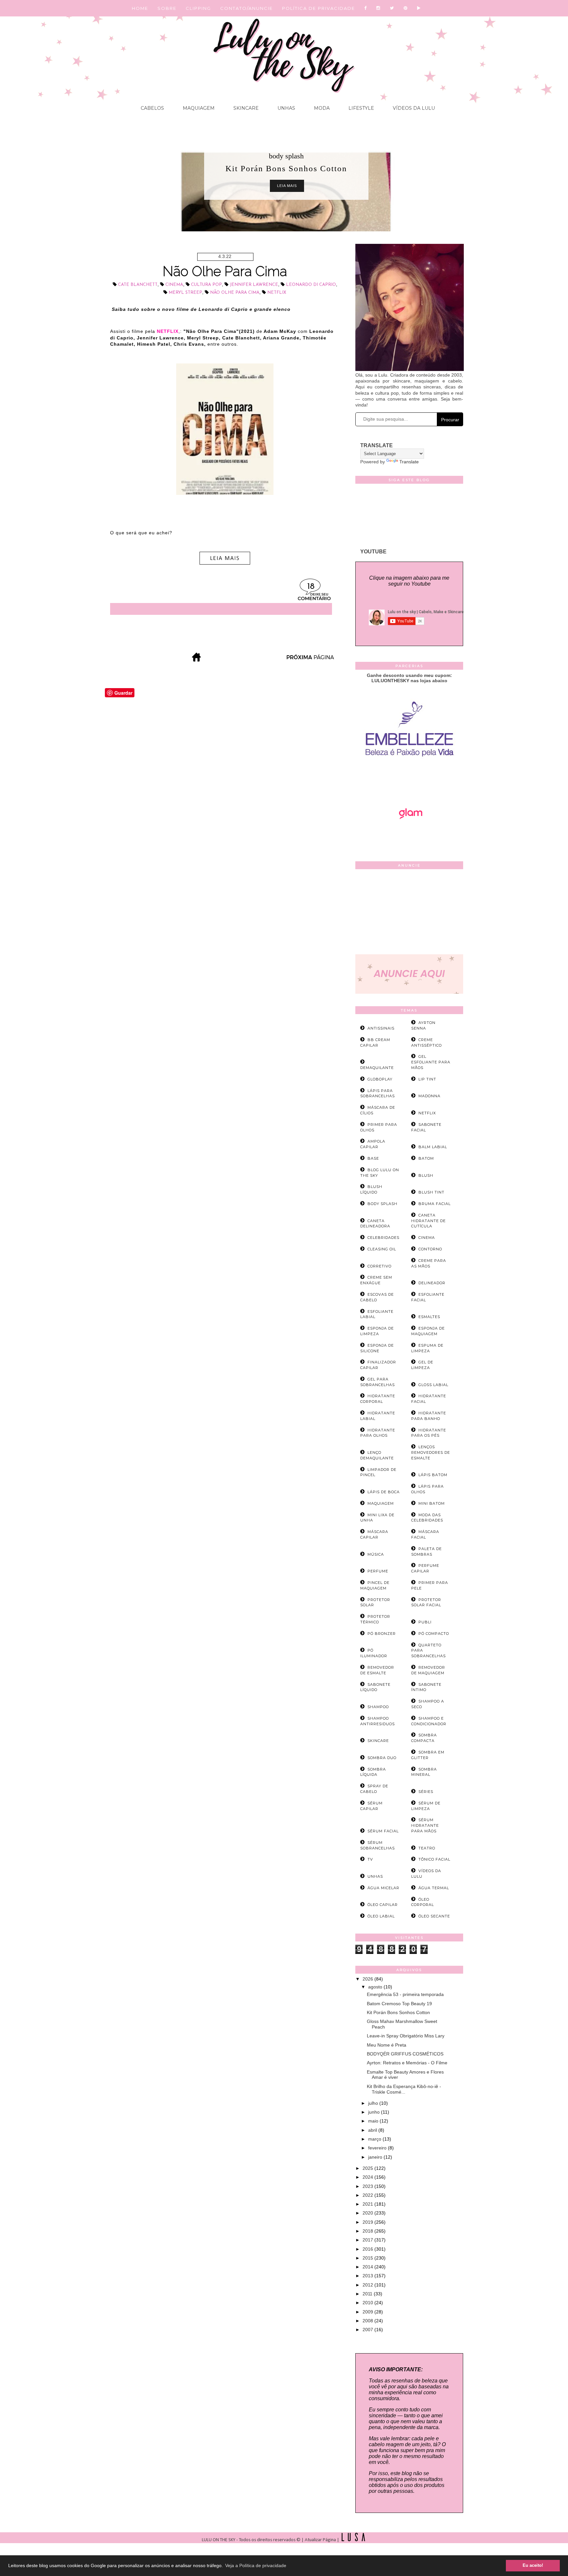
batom (426, 1158)
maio (374, 2121)
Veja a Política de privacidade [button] (256, 2565)
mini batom (432, 1503)
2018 (368, 2231)
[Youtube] (419, 8)
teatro (427, 1848)
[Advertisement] (409, 913)
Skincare (245, 108)
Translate (409, 462)
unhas (375, 1876)
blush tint (431, 1192)
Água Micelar (383, 1888)
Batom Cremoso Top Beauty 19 (399, 2004)
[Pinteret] (406, 8)
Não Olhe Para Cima (225, 271)
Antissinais (381, 1028)
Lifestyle (361, 108)
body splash (286, 156)
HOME (140, 8)
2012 (368, 2285)
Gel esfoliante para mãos (431, 1062)
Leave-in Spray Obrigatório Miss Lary (406, 2036)
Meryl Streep (185, 293)
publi (425, 1622)
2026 (368, 1979)
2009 (368, 2312)
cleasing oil (382, 1249)
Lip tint (427, 1079)
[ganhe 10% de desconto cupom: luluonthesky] (409, 779)
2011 (368, 2294)
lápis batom (433, 1475)
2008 (368, 2321)
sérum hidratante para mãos (425, 1825)
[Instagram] (379, 8)
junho (375, 2112)
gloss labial (433, 1385)
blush (426, 1175)
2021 (368, 2204)
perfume (378, 1571)
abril (373, 2130)
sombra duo (382, 1758)
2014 (368, 2267)
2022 (368, 2195)
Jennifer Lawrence (254, 285)
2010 (368, 2303)
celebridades (383, 1238)
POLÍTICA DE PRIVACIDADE (319, 8)
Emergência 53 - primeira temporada (405, 1994)
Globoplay (380, 1079)
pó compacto (434, 1634)
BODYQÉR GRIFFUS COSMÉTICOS (405, 2054)
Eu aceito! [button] (533, 2565)
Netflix (277, 293)
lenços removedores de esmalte (431, 1452)
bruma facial (435, 1204)
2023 (368, 2186)
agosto (376, 1987)
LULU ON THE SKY (219, 2540)
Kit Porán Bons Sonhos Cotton (398, 2012)
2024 (368, 2177)
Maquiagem (198, 108)
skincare (378, 1741)
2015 (368, 2258)
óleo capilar (383, 1905)
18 (311, 587)
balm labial (433, 1147)
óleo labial (381, 1916)
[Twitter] (392, 8)
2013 (368, 2276)
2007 (368, 2330)
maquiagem (381, 1503)
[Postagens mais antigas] (311, 660)
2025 (368, 2168)
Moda (321, 108)
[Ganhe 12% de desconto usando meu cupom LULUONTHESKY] (409, 837)
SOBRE (167, 8)
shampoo (378, 1707)
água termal (434, 1888)
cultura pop (206, 285)
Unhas (286, 108)
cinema (174, 285)
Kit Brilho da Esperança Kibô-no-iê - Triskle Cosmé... (404, 2089)
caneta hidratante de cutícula (428, 1221)
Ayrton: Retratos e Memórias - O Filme (407, 2063)
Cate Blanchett (138, 285)
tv (370, 1859)
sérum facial (383, 1831)
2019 (368, 2222)
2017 (368, 2240)
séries (426, 1792)
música (376, 1554)
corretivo (379, 1266)
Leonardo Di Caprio (311, 285)
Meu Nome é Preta (387, 2045)
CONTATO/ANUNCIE (247, 8)
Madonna (429, 1096)
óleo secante (434, 1916)
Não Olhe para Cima (235, 293)
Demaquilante (377, 1068)
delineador (432, 1283)
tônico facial (434, 1859)
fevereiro (378, 2148)
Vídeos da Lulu (413, 108)
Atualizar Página (320, 2540)
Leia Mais (287, 186)
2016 (368, 2249)
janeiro (376, 2157)
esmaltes (429, 1317)
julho (374, 2103)
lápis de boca (384, 1492)
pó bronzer (382, 1634)
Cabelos (152, 108)
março (375, 2139)
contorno (430, 1249)
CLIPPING (198, 8)
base (373, 1158)
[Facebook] (366, 8)
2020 (368, 2213)
